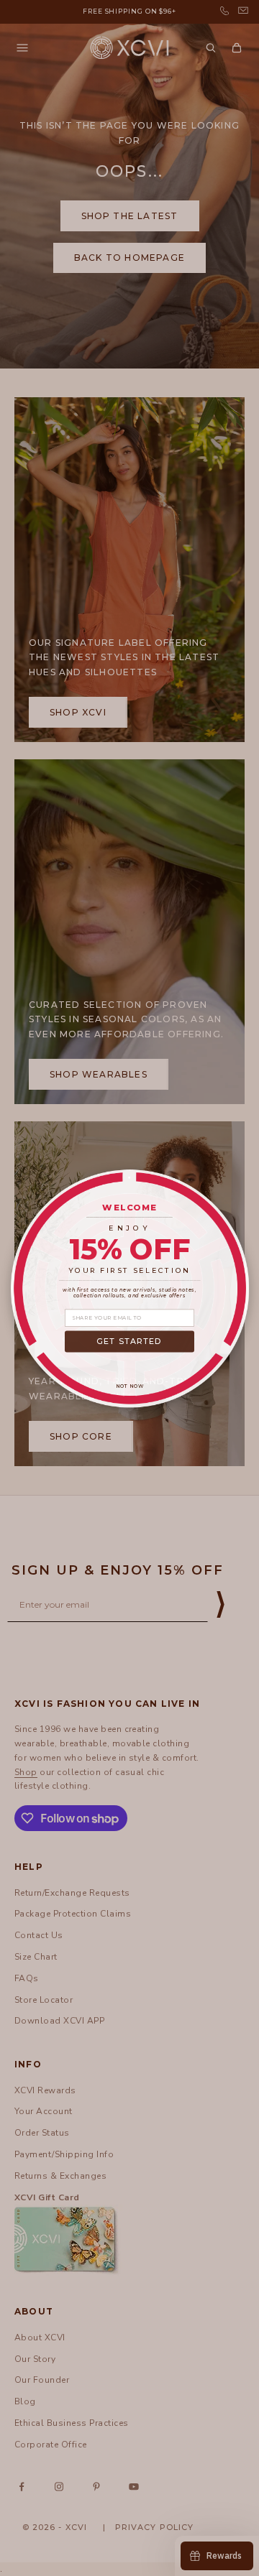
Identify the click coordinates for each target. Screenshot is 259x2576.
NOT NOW (130, 1386)
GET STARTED (129, 1341)
